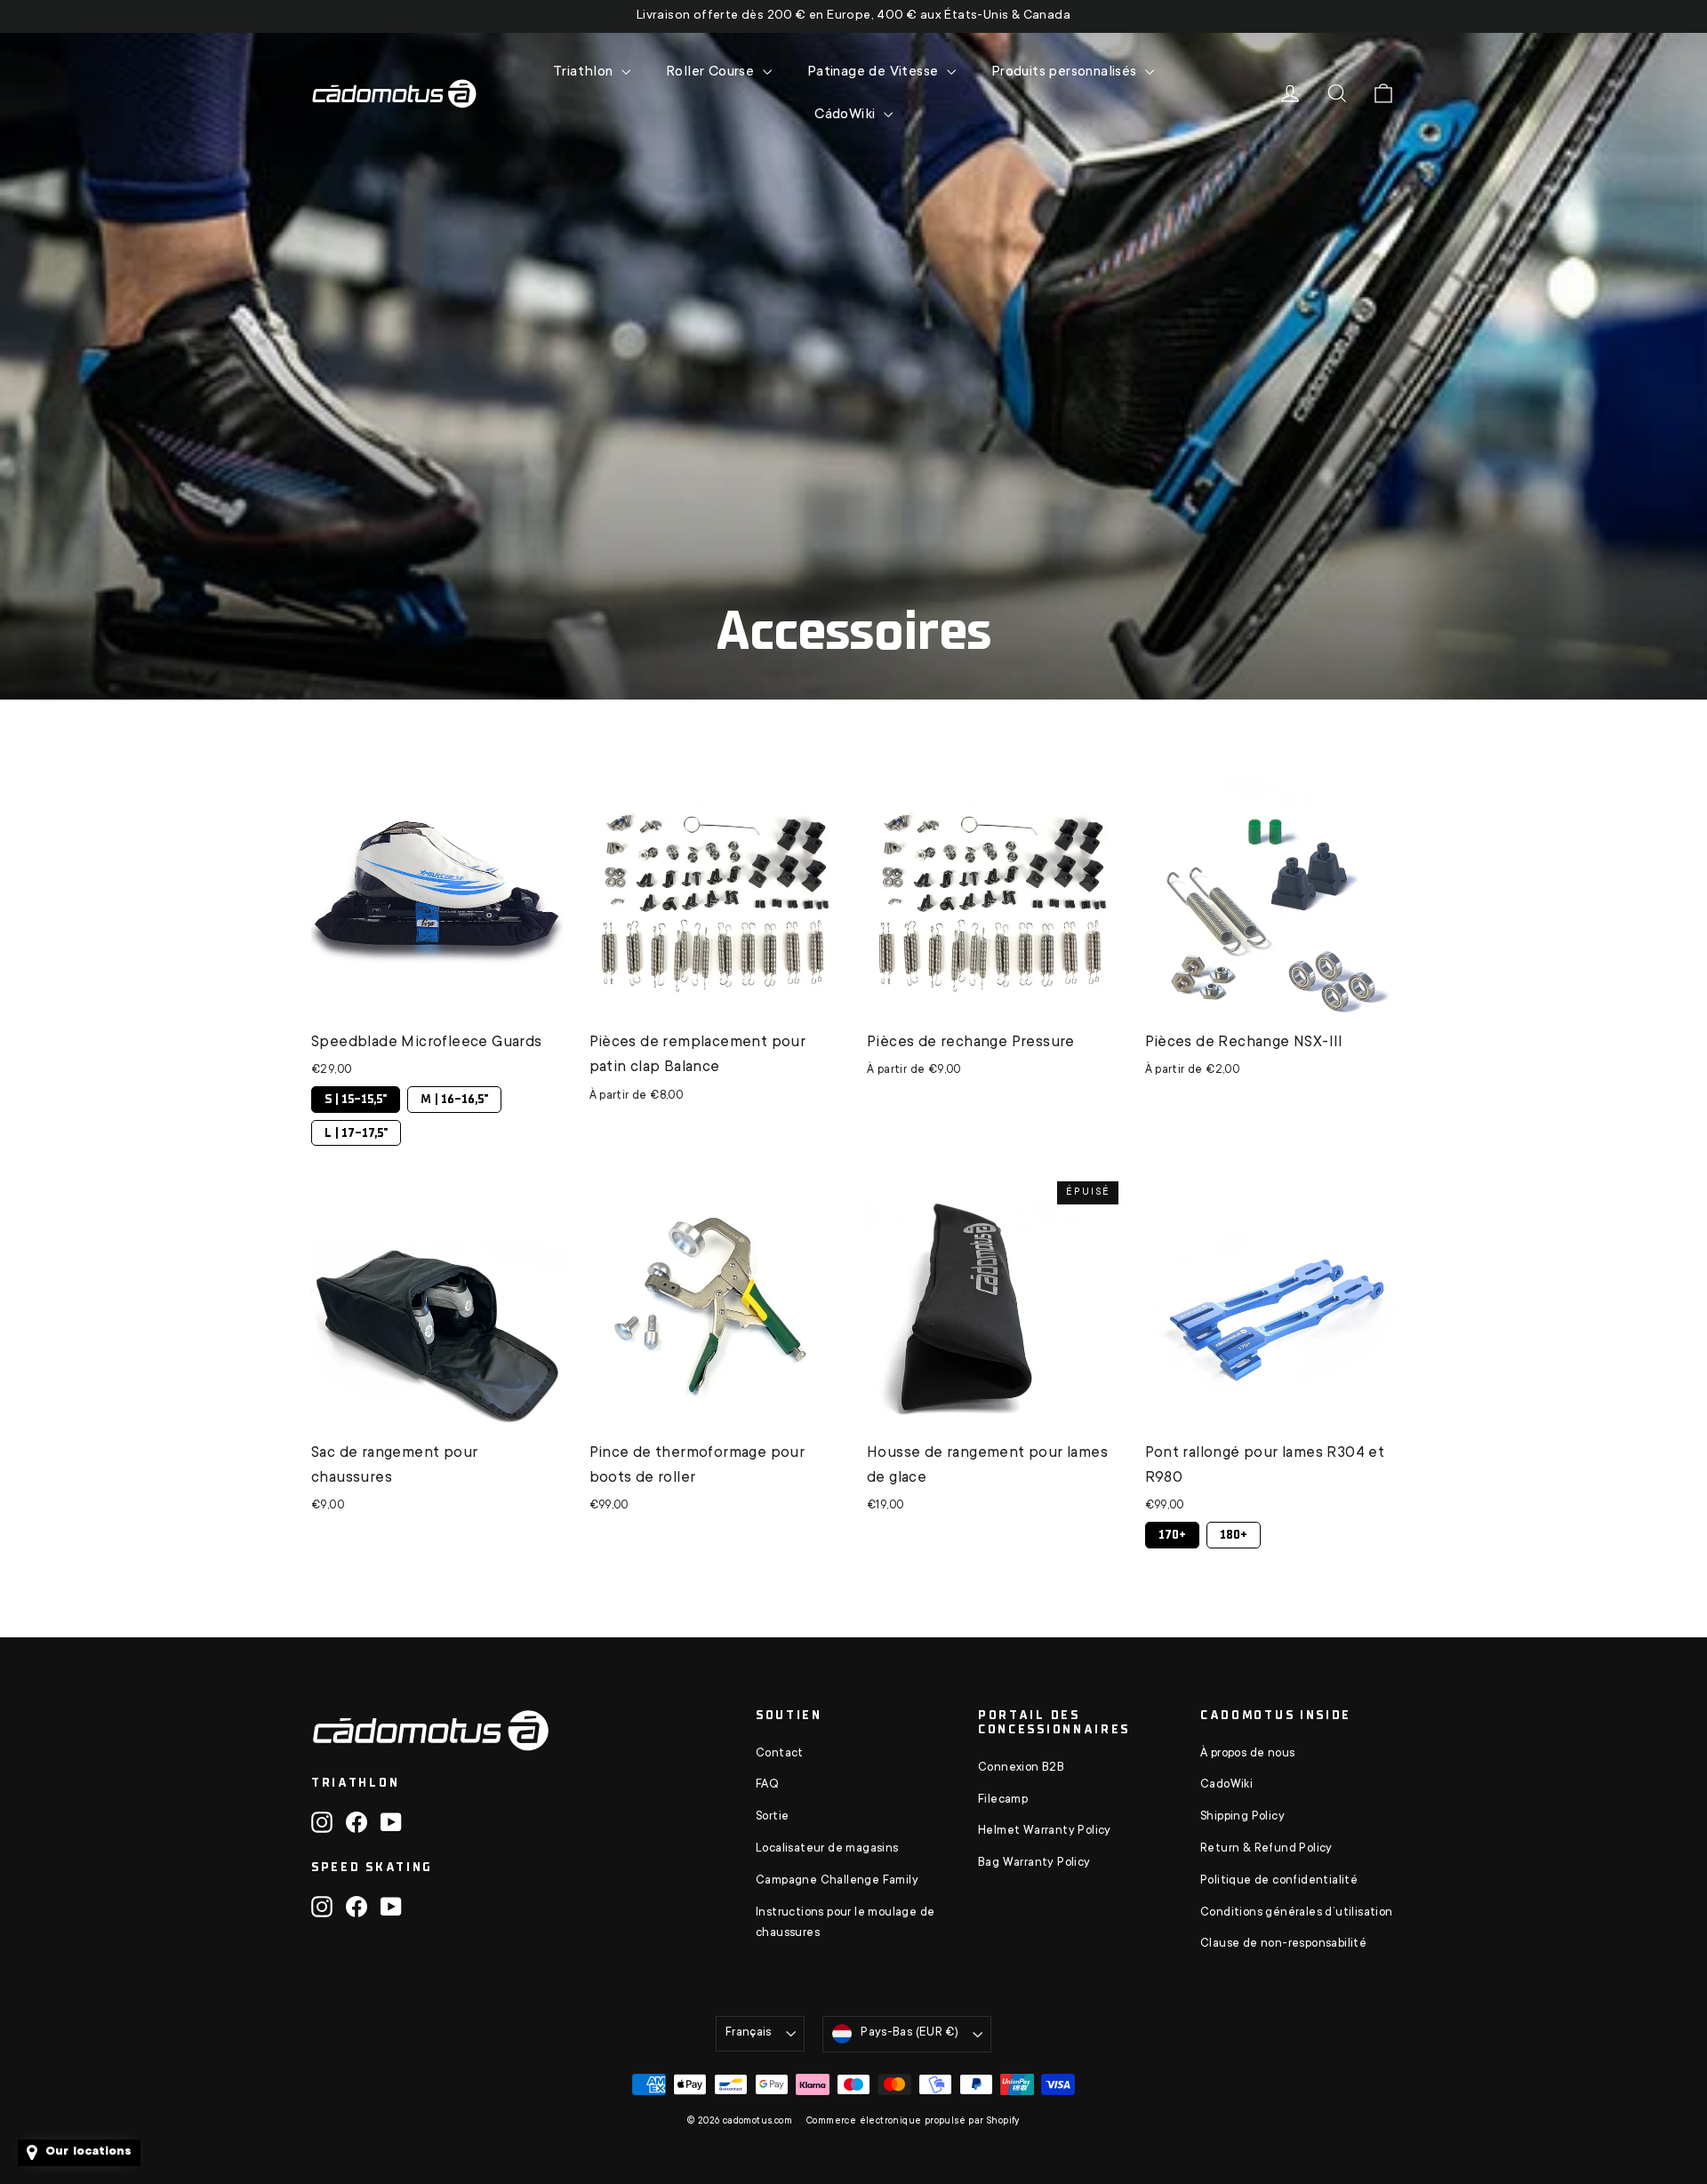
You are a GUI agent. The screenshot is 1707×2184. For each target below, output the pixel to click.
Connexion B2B (1021, 1768)
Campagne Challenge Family (837, 1881)
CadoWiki (1226, 1785)
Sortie (772, 1817)
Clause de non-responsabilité (1283, 1944)
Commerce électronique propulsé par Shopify (913, 2122)
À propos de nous (1247, 1754)
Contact (780, 1754)
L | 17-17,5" (356, 1130)
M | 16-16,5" (455, 1096)
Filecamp (1003, 1800)
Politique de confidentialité (1279, 1881)
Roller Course (712, 72)
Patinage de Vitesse (875, 72)
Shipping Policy (1242, 1817)
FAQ (767, 1785)
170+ (1172, 1532)
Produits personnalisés (1066, 72)
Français (749, 2033)
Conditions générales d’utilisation (1297, 1913)
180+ (1234, 1532)
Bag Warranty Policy (1034, 1863)
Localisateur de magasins (827, 1849)
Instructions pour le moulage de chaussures (845, 1924)
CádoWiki (847, 115)
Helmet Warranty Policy (1045, 1831)
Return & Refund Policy (1266, 1849)
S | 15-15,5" (356, 1096)
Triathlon (585, 72)
